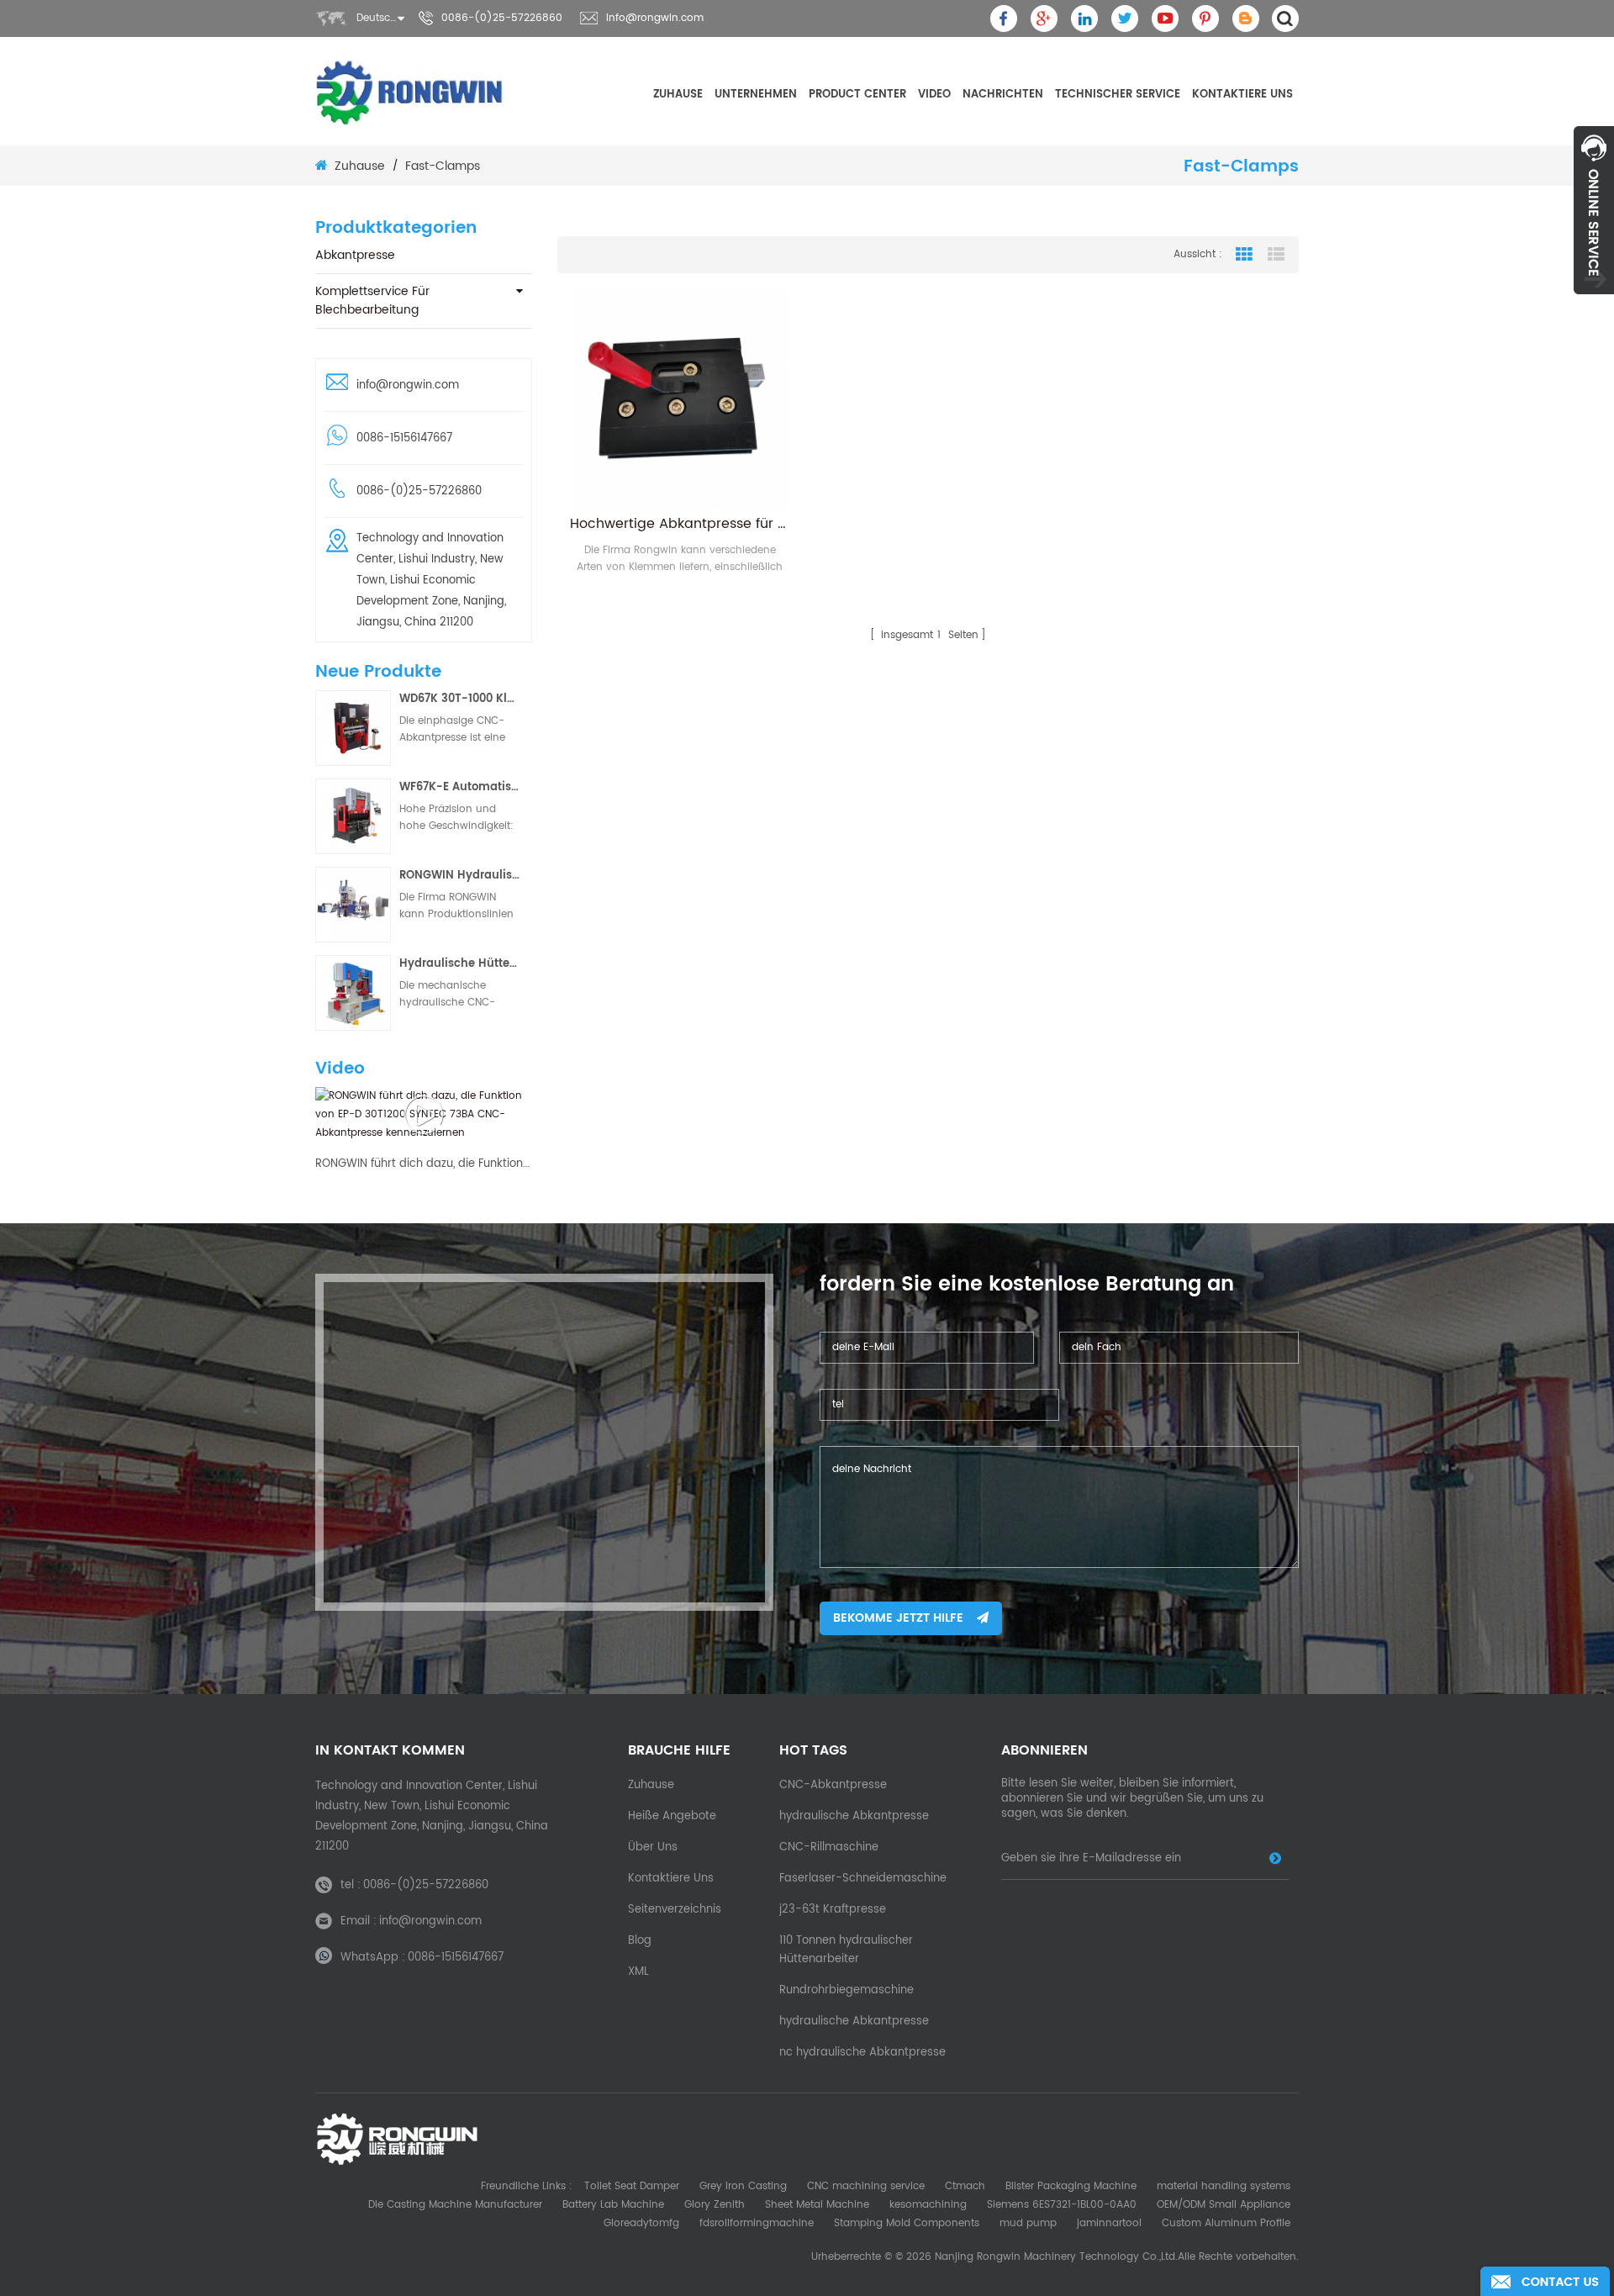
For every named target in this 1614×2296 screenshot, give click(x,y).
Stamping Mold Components (907, 2223)
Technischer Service (1118, 95)
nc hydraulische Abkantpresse (862, 2053)
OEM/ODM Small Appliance (1224, 2205)
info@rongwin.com (655, 18)
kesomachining (928, 2205)
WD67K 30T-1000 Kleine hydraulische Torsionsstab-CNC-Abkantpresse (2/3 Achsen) (460, 699)
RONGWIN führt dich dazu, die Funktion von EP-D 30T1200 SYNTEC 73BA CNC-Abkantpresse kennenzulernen (424, 1164)
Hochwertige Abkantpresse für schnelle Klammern (680, 524)
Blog (640, 1941)
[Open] (1594, 210)
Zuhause (678, 95)
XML (638, 1972)
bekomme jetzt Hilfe (898, 1618)
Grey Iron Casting (743, 2186)
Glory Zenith (715, 2205)
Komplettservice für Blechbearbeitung (372, 301)
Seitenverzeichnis (675, 1910)
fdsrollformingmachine (757, 2223)
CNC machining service (866, 2186)
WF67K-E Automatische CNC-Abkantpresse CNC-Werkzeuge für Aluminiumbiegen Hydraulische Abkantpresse (460, 787)
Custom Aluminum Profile (1226, 2223)
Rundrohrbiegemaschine (847, 1990)
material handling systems (1224, 2186)
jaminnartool (1109, 2223)
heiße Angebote (672, 1816)
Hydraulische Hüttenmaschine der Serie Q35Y (460, 964)
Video (934, 95)
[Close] (1594, 303)
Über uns (653, 1847)
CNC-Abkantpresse (833, 1785)
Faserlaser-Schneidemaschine (863, 1879)
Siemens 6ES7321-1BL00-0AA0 (1062, 2205)
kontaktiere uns (1242, 95)
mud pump (1028, 2223)
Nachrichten (1003, 95)
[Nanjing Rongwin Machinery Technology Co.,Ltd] (410, 92)
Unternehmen (756, 95)
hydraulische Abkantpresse (854, 1816)
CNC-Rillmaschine (829, 1847)
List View (1276, 255)
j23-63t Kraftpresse (833, 1910)
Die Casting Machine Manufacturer (455, 2205)
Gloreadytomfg (641, 2223)
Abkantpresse (355, 255)
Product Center (857, 95)
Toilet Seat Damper (632, 2186)
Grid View (1244, 255)
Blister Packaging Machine (1071, 2186)
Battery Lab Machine (613, 2205)
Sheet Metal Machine (817, 2205)
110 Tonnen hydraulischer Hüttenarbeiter (846, 1950)
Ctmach (965, 2186)
